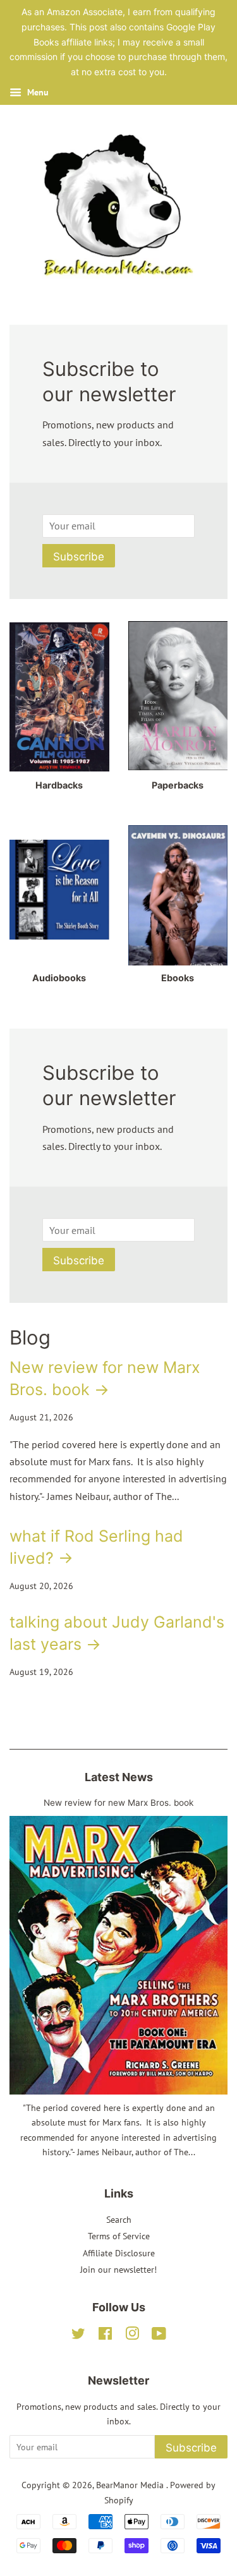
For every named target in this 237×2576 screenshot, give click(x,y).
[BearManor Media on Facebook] (105, 2336)
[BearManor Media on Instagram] (132, 2336)
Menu (37, 92)
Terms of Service (119, 2236)
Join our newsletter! (118, 2270)
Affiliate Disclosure (119, 2253)
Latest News (119, 1777)
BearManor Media (131, 2485)
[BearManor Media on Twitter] (78, 2336)
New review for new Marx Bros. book (118, 1803)
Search (119, 2220)
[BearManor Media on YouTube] (159, 2336)
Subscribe (79, 557)
